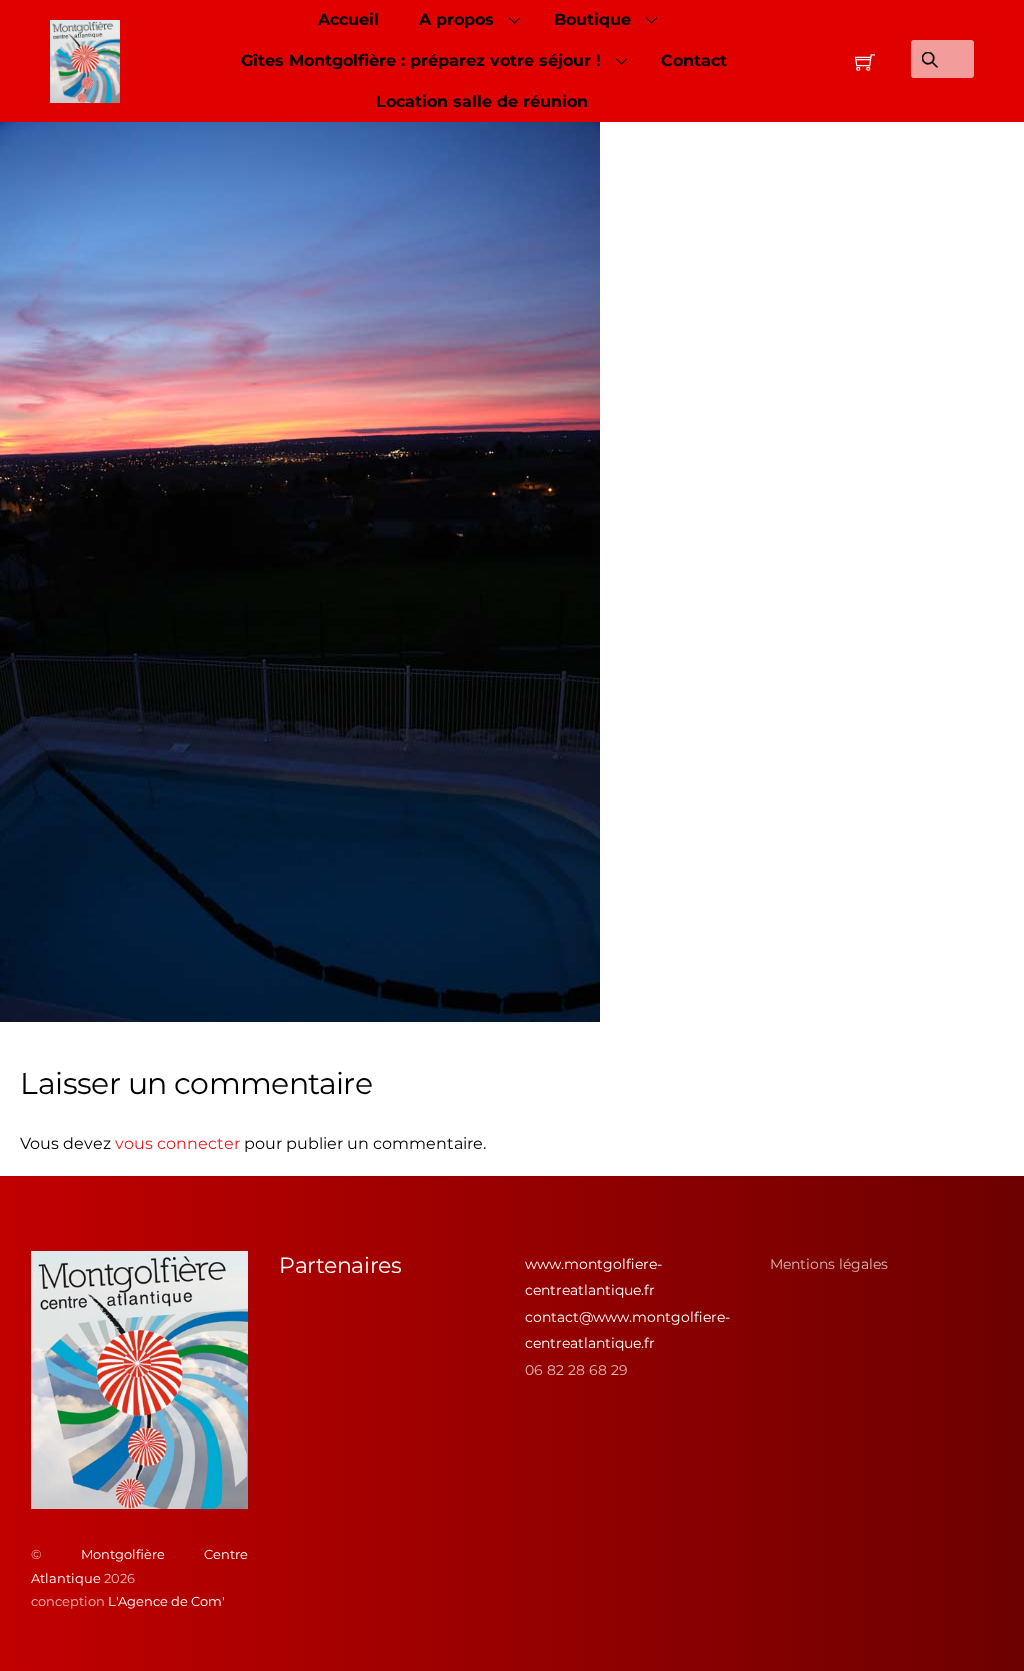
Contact (694, 60)
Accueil (348, 19)
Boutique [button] (592, 19)
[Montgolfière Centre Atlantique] (140, 1501)
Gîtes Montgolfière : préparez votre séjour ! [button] (421, 60)
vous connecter (177, 1143)
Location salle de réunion (482, 101)
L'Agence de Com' (166, 1601)
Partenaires (340, 1265)
